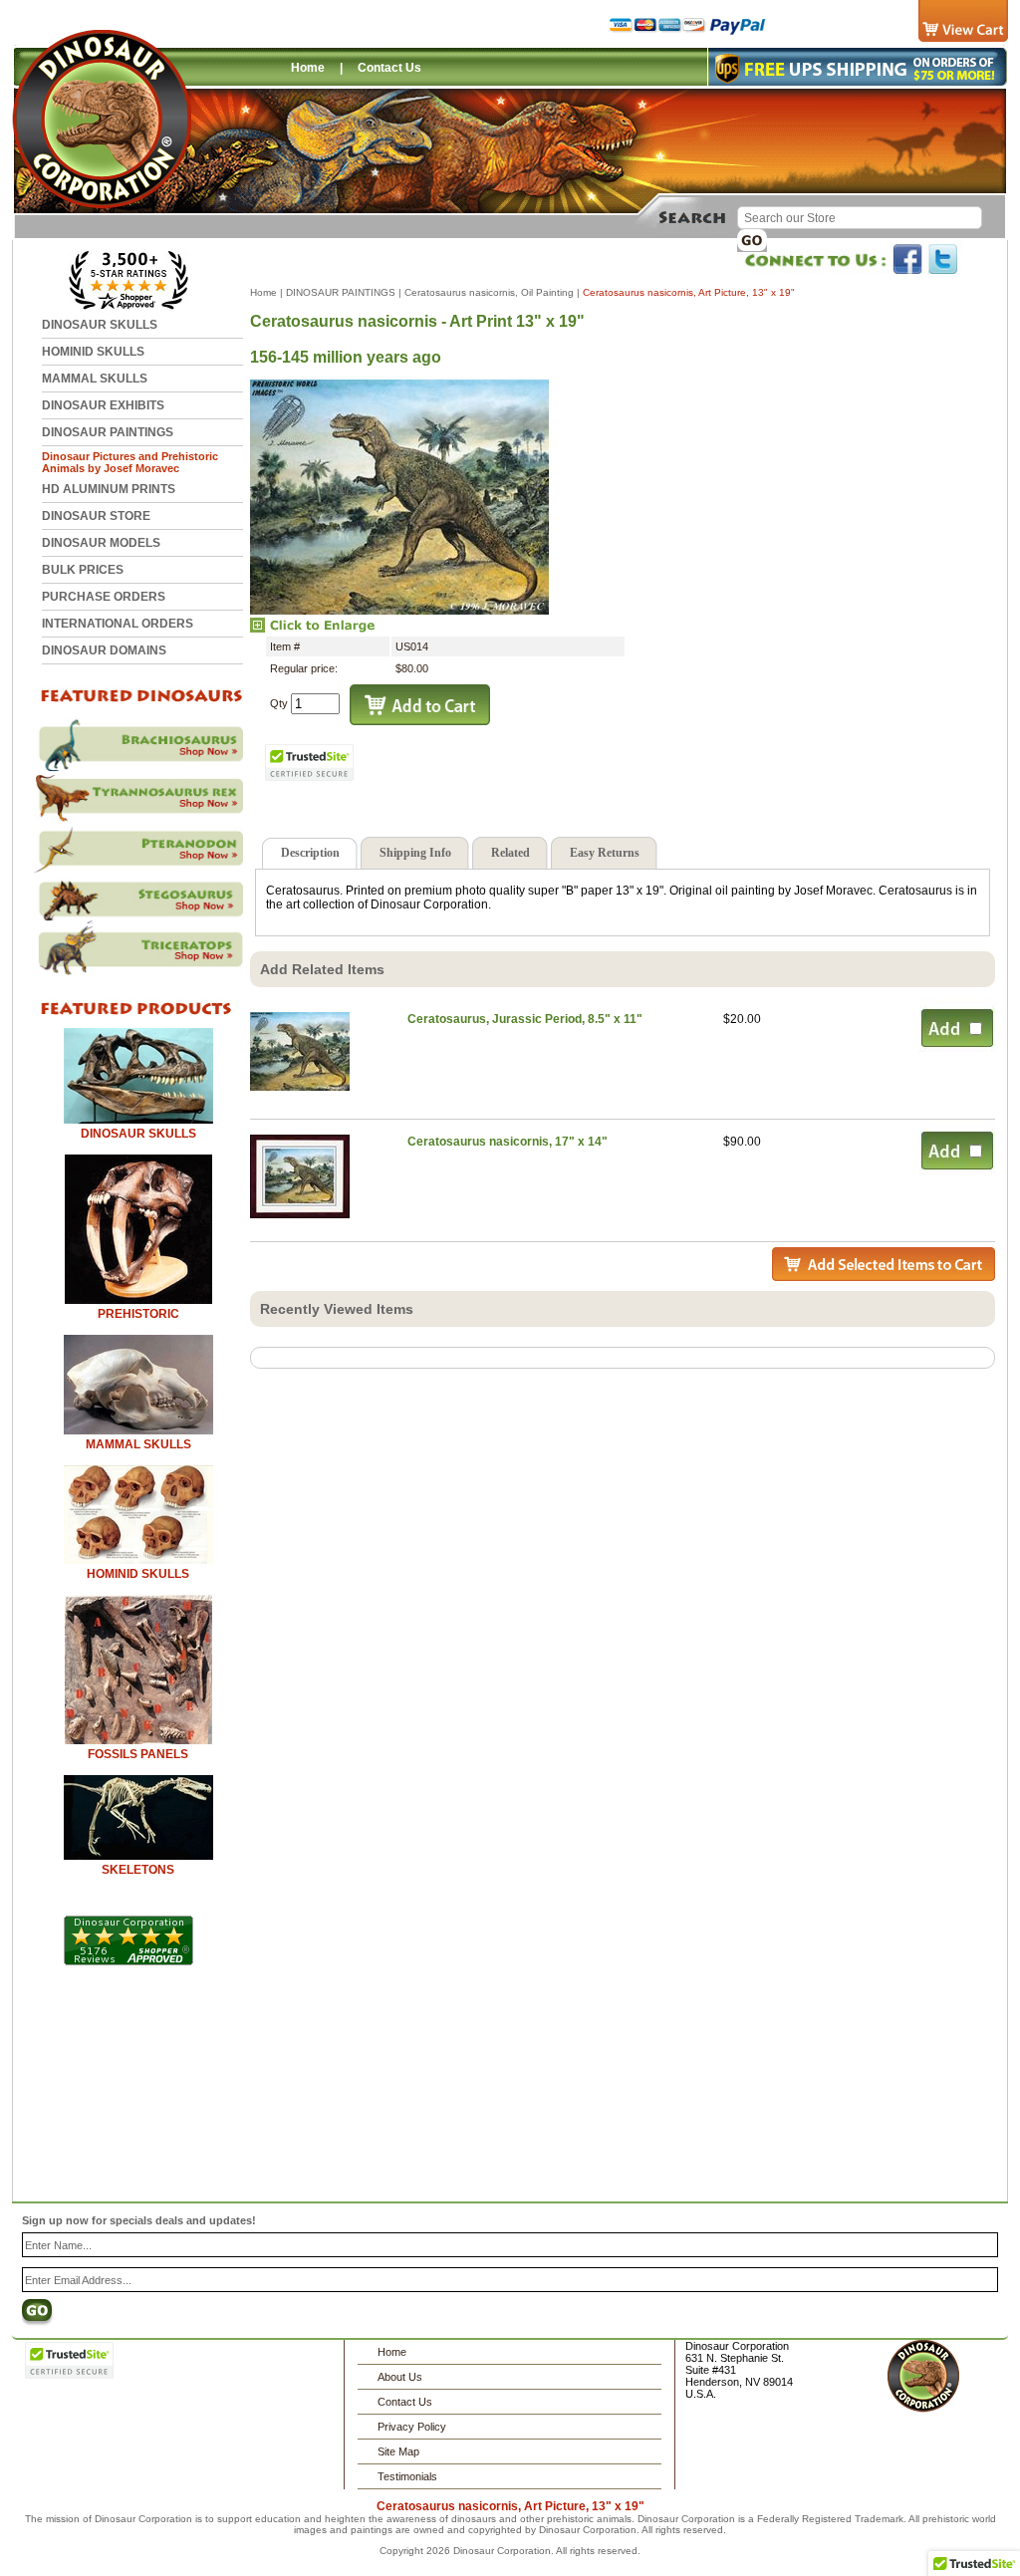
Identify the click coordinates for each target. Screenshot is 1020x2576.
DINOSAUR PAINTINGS (108, 432)
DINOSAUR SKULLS (100, 325)
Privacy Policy (412, 2427)
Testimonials (407, 2476)
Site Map (398, 2451)
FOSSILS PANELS (138, 1754)
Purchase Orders (104, 597)
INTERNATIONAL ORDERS (118, 624)
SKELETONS (138, 1870)
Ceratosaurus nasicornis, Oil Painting (489, 292)
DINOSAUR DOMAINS (104, 650)
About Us (400, 2377)
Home (308, 68)
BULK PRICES (83, 570)
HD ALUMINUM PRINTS (109, 489)
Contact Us (389, 68)
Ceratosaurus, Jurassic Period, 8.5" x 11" (526, 1019)
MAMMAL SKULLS (95, 379)
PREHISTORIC (138, 1314)
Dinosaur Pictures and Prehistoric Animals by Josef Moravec (130, 462)
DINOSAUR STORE (96, 516)
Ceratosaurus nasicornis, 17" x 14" (508, 1142)
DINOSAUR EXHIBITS (103, 405)
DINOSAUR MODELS (101, 543)
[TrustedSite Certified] (310, 763)
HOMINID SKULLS (93, 352)
